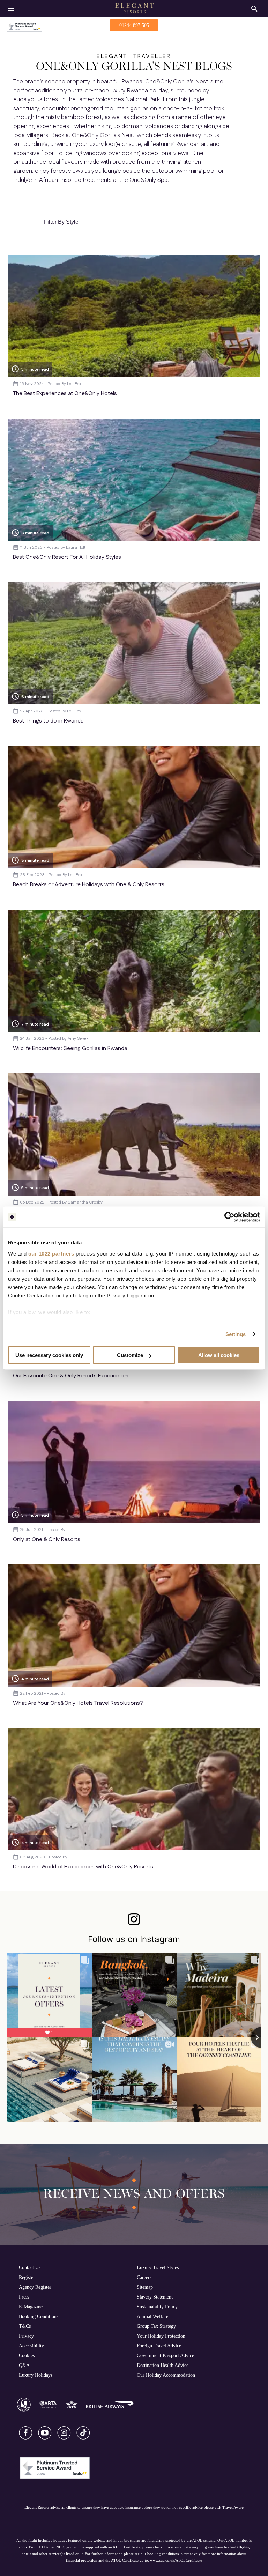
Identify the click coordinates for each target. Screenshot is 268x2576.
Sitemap (145, 2287)
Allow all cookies (219, 1355)
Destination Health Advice (163, 2365)
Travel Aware (233, 2507)
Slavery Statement (155, 2297)
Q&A (24, 2365)
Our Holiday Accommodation (166, 2375)
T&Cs (25, 2326)
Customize (130, 1355)
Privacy (26, 2336)
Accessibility (31, 2346)
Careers (144, 2277)
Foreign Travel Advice (159, 2346)
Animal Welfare (152, 2316)
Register (27, 2277)
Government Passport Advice (165, 2355)
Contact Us (30, 2267)
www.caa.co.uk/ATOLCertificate (176, 2560)
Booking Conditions (39, 2316)
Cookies (27, 2355)
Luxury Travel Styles (158, 2267)
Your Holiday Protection (161, 2336)
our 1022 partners (51, 1253)
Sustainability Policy (157, 2307)
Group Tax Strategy (156, 2326)
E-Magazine (31, 2307)
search (254, 9)
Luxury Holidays (36, 2375)
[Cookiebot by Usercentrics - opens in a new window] (229, 1217)
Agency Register (35, 2287)
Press (24, 2297)
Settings (236, 1334)
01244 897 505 (134, 25)
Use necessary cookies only (49, 1355)
